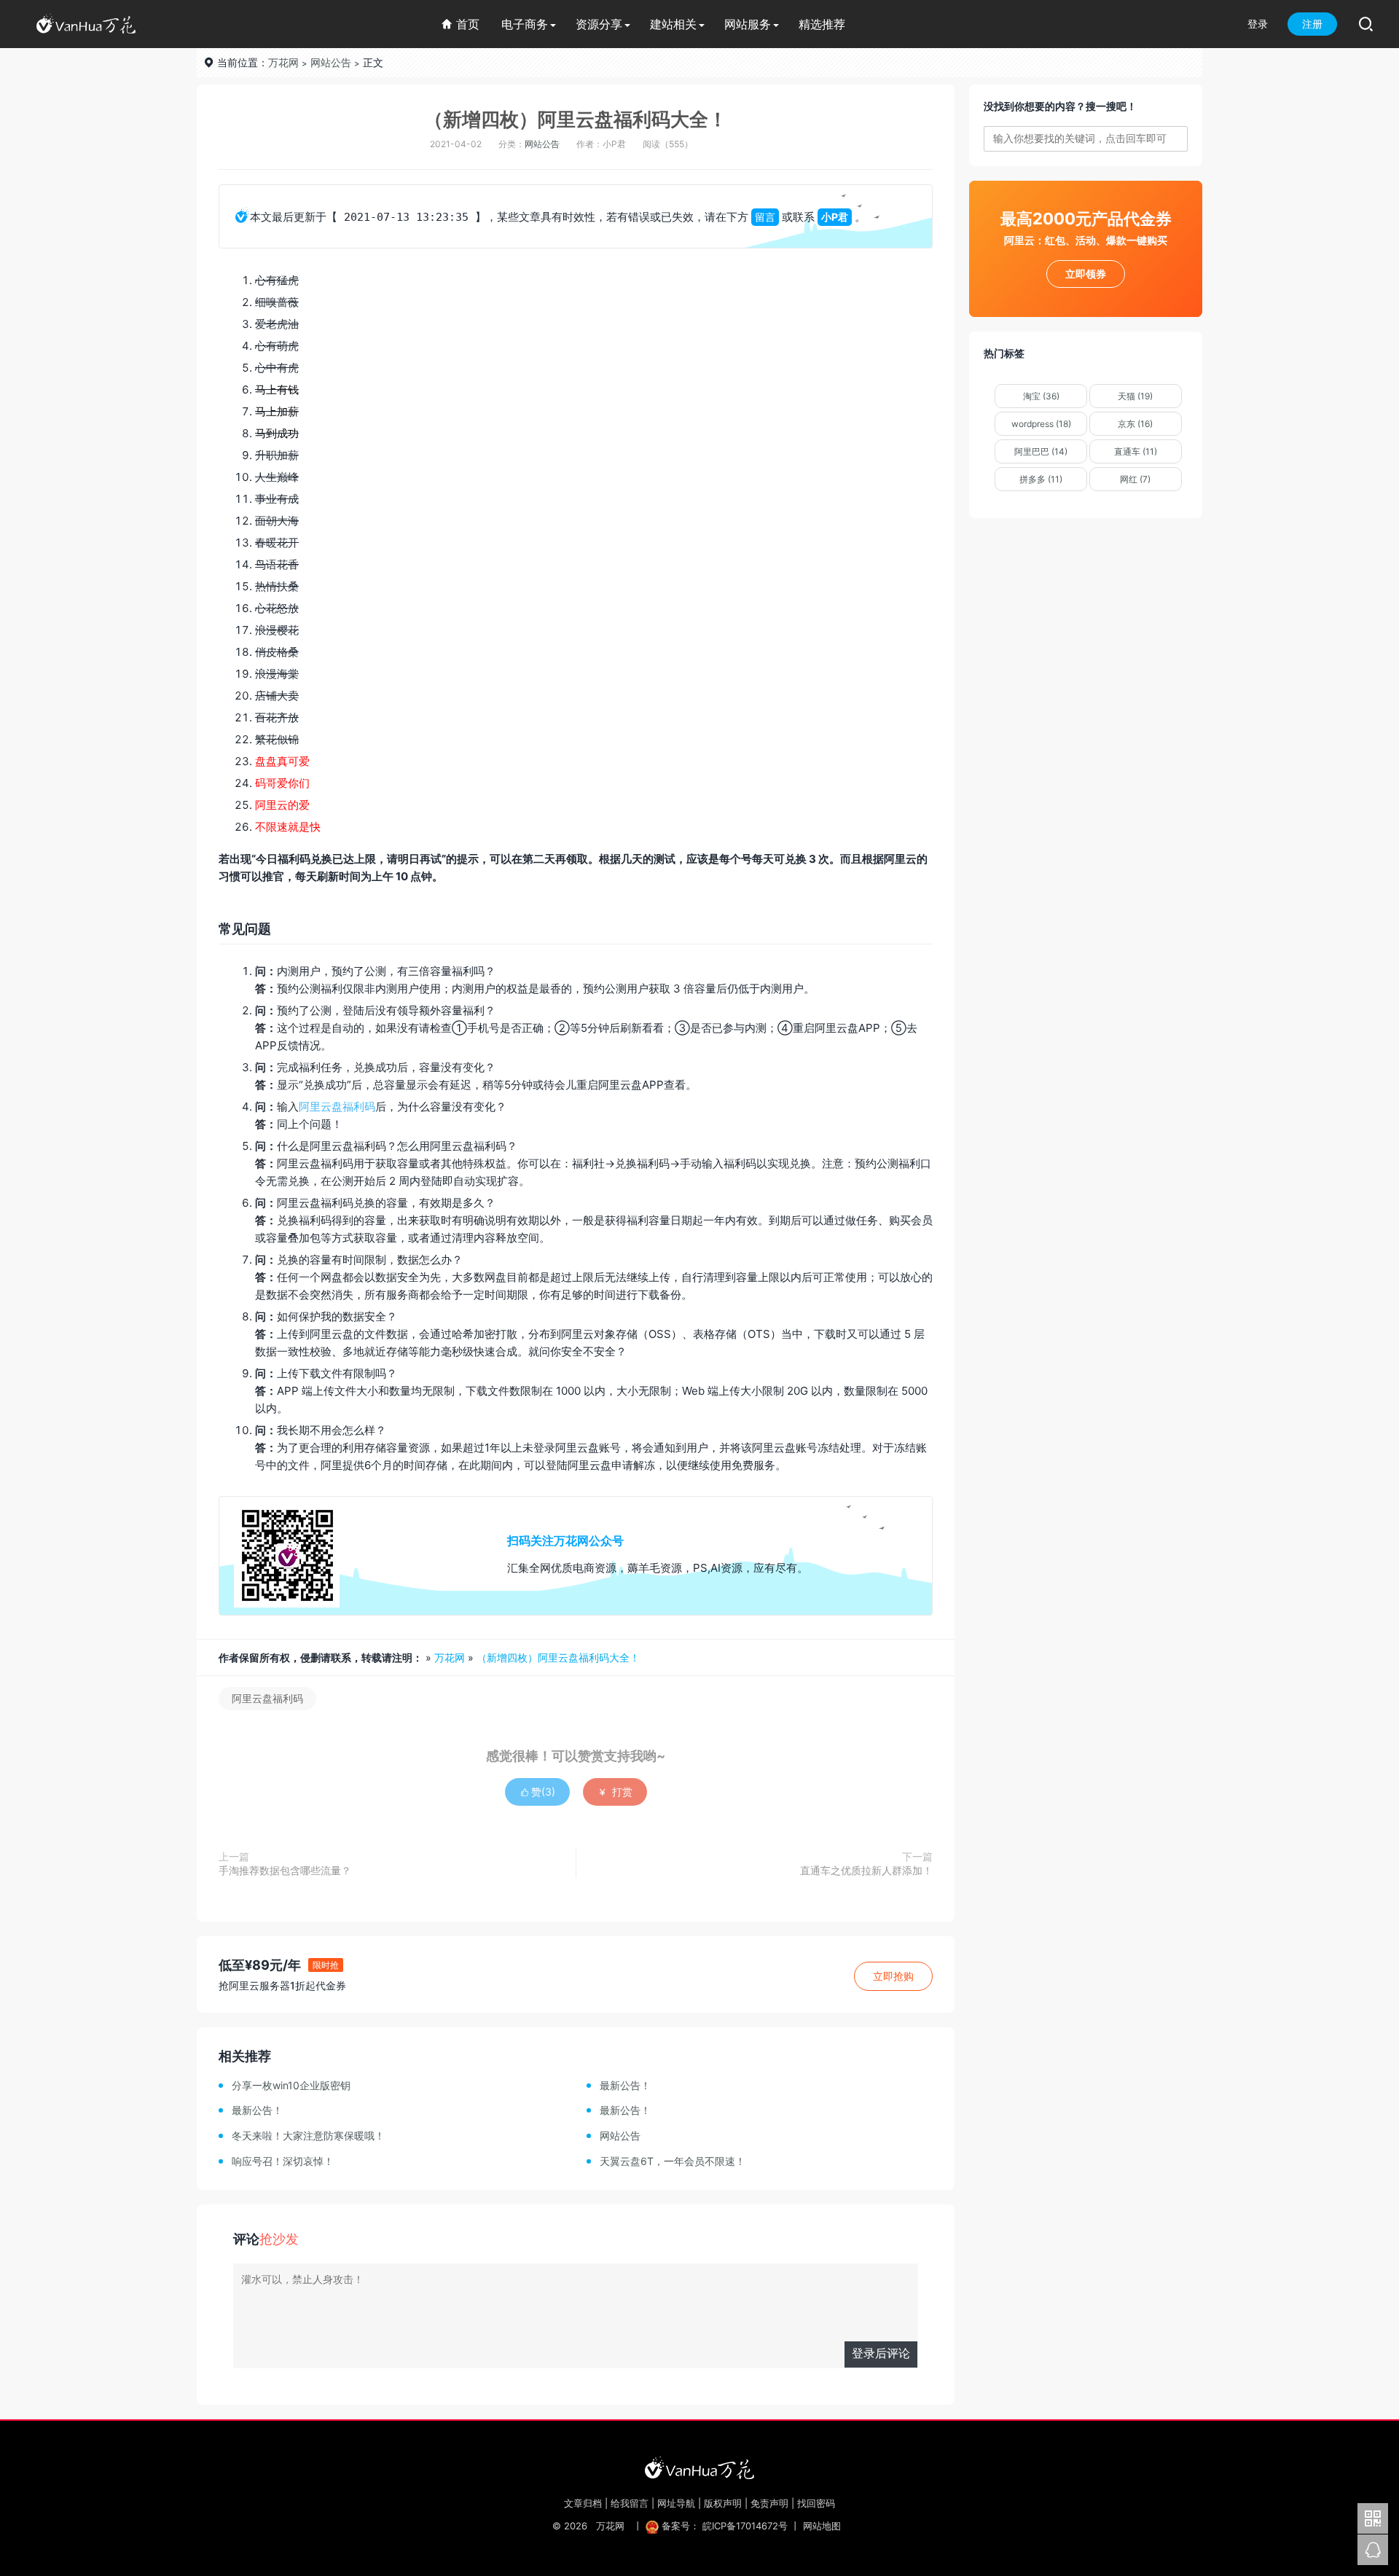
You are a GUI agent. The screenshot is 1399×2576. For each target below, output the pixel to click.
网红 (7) (1135, 479)
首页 (460, 24)
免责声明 (769, 2503)
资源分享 (599, 24)
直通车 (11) (1136, 451)
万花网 (283, 62)
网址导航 (676, 2503)
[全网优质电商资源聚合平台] (699, 2467)
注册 (1312, 24)
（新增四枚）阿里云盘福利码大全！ (576, 119)
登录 (1258, 24)
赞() (537, 1792)
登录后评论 (881, 2353)
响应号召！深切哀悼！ (283, 2161)
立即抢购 (893, 1976)
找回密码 (816, 2503)
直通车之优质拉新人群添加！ (866, 1870)
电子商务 (525, 24)
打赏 (615, 1792)
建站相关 (673, 24)
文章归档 (583, 2503)
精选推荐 (822, 24)
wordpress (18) (1041, 424)
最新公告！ (625, 2085)
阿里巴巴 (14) (1041, 451)
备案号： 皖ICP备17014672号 (725, 2526)
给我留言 (630, 2503)
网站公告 (331, 62)
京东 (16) (1135, 424)
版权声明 (723, 2503)
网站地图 (822, 2526)
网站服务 (748, 24)
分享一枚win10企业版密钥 (291, 2085)
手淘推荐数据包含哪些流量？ (285, 1870)
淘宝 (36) (1041, 396)
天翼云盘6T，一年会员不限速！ (673, 2161)
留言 (765, 217)
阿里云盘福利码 (337, 1107)
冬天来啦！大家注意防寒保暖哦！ (308, 2135)
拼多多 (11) (1041, 479)
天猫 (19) (1135, 396)
